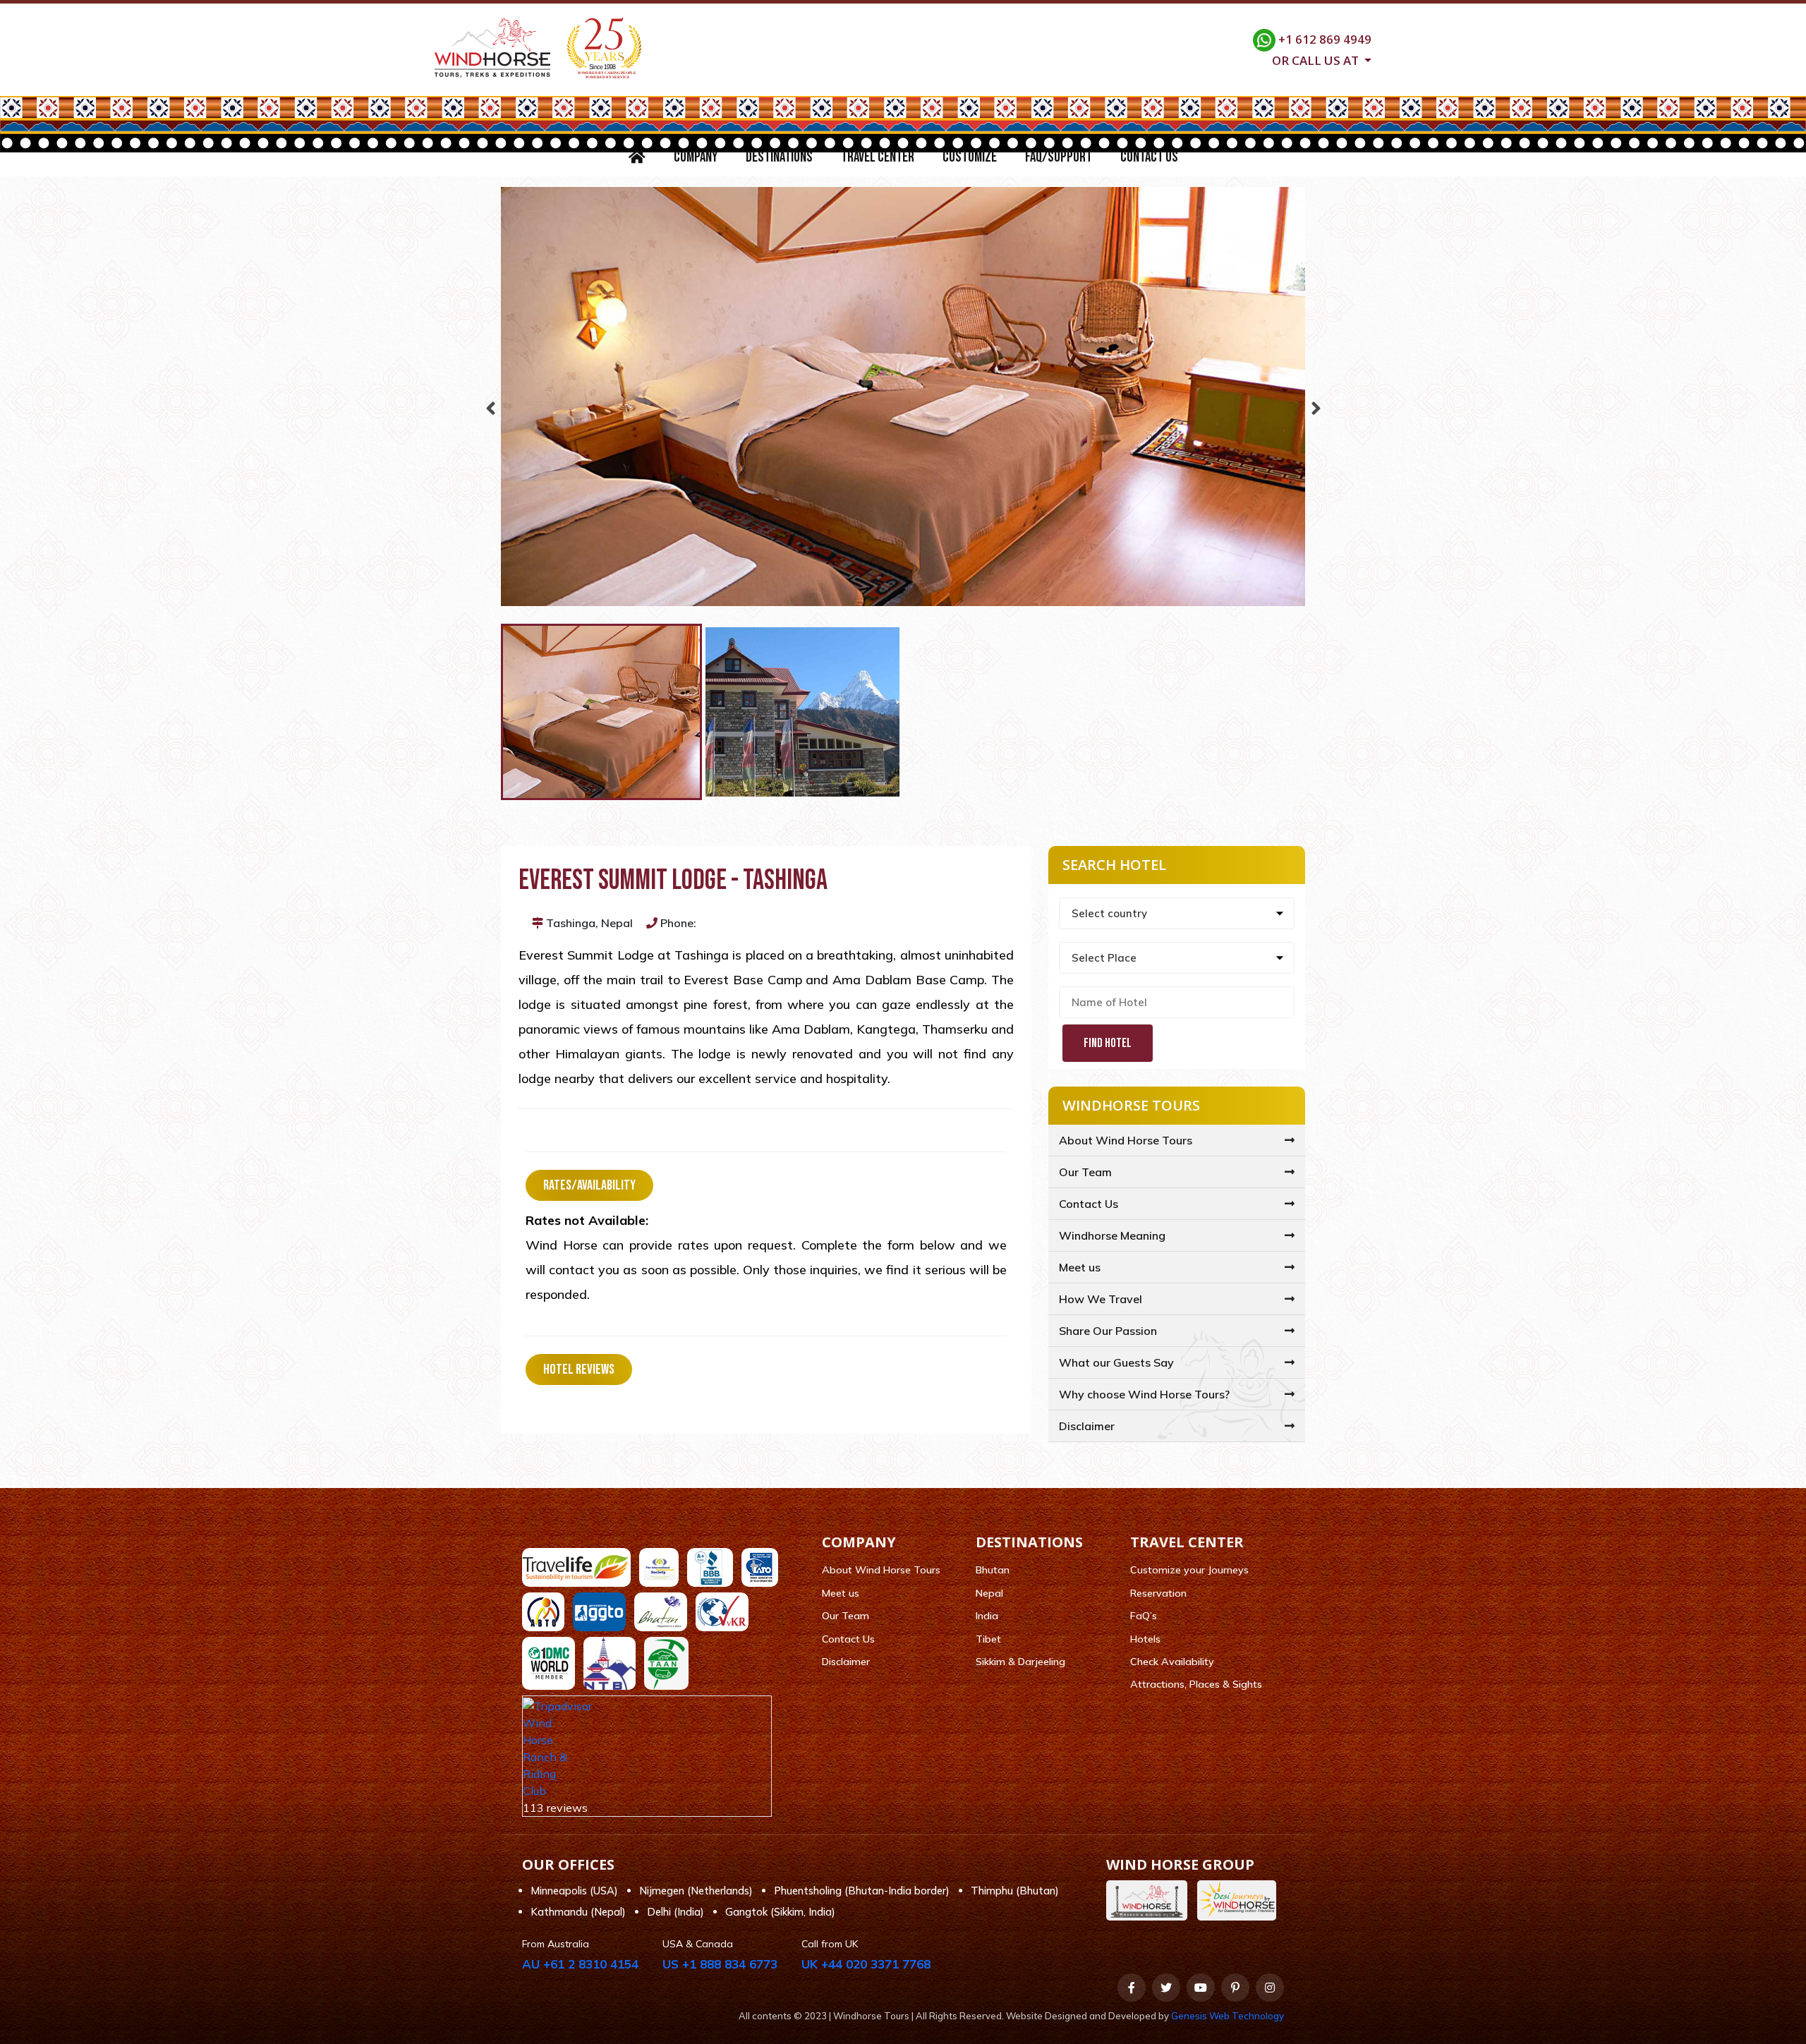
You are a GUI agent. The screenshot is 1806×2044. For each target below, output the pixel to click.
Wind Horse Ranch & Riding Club (545, 1757)
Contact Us (1149, 157)
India (987, 1616)
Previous (490, 405)
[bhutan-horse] (1150, 1900)
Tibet (988, 1639)
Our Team (1085, 1172)
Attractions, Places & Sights (1196, 1684)
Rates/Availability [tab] (589, 1185)
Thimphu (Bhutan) (1015, 1891)
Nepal (989, 1593)
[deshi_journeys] (1240, 1900)
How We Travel (1101, 1299)
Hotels (1145, 1639)
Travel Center (878, 157)
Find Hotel (1108, 1043)
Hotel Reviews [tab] (579, 1369)
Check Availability (1172, 1662)
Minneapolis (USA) (574, 1891)
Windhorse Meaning (1112, 1235)
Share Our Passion (1108, 1331)
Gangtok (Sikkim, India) (780, 1912)
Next (1316, 405)
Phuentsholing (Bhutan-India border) (862, 1891)
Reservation (1158, 1593)
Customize (970, 157)
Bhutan (993, 1570)
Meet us (1080, 1267)
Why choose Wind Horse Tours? (1144, 1394)
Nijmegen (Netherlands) (696, 1891)
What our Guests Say (1116, 1362)
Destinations (779, 157)
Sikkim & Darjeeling (1020, 1662)
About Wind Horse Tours (1126, 1140)
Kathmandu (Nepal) (578, 1912)
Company (696, 157)
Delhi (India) (675, 1912)
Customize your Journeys (1189, 1570)
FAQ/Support (1059, 157)
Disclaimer (1087, 1426)
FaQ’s (1144, 1616)
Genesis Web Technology (1228, 2016)
